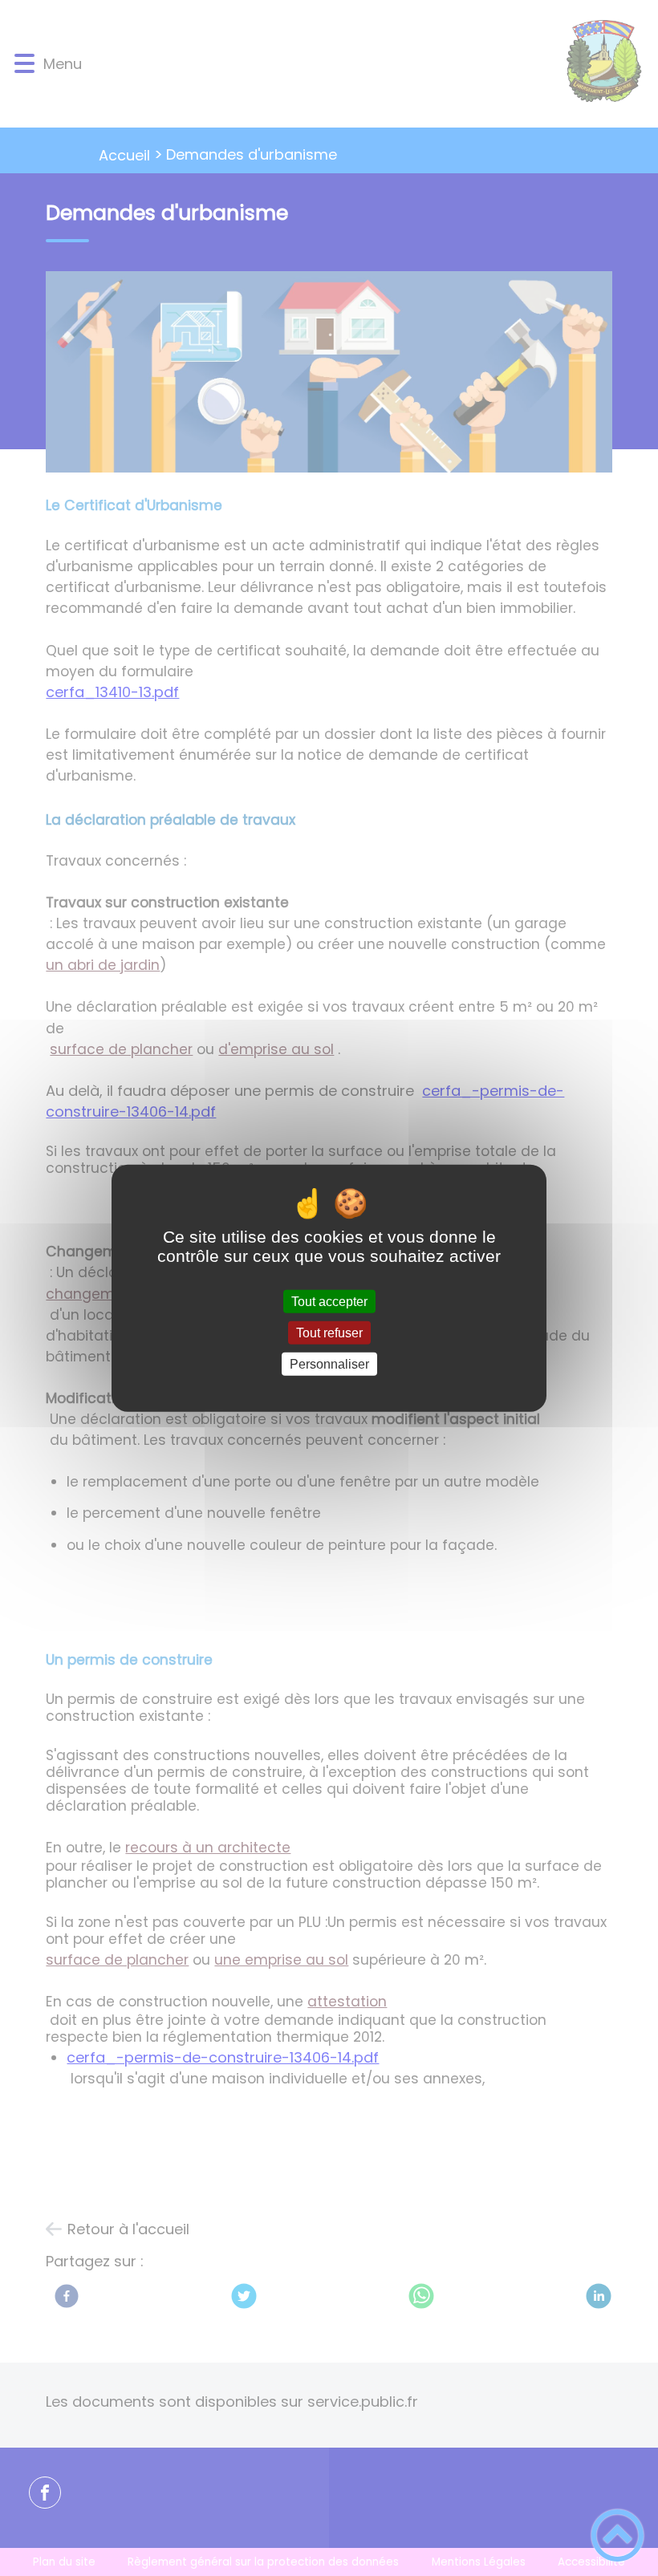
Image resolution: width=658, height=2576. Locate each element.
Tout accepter (329, 1301)
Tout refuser (329, 1332)
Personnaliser (329, 1364)
